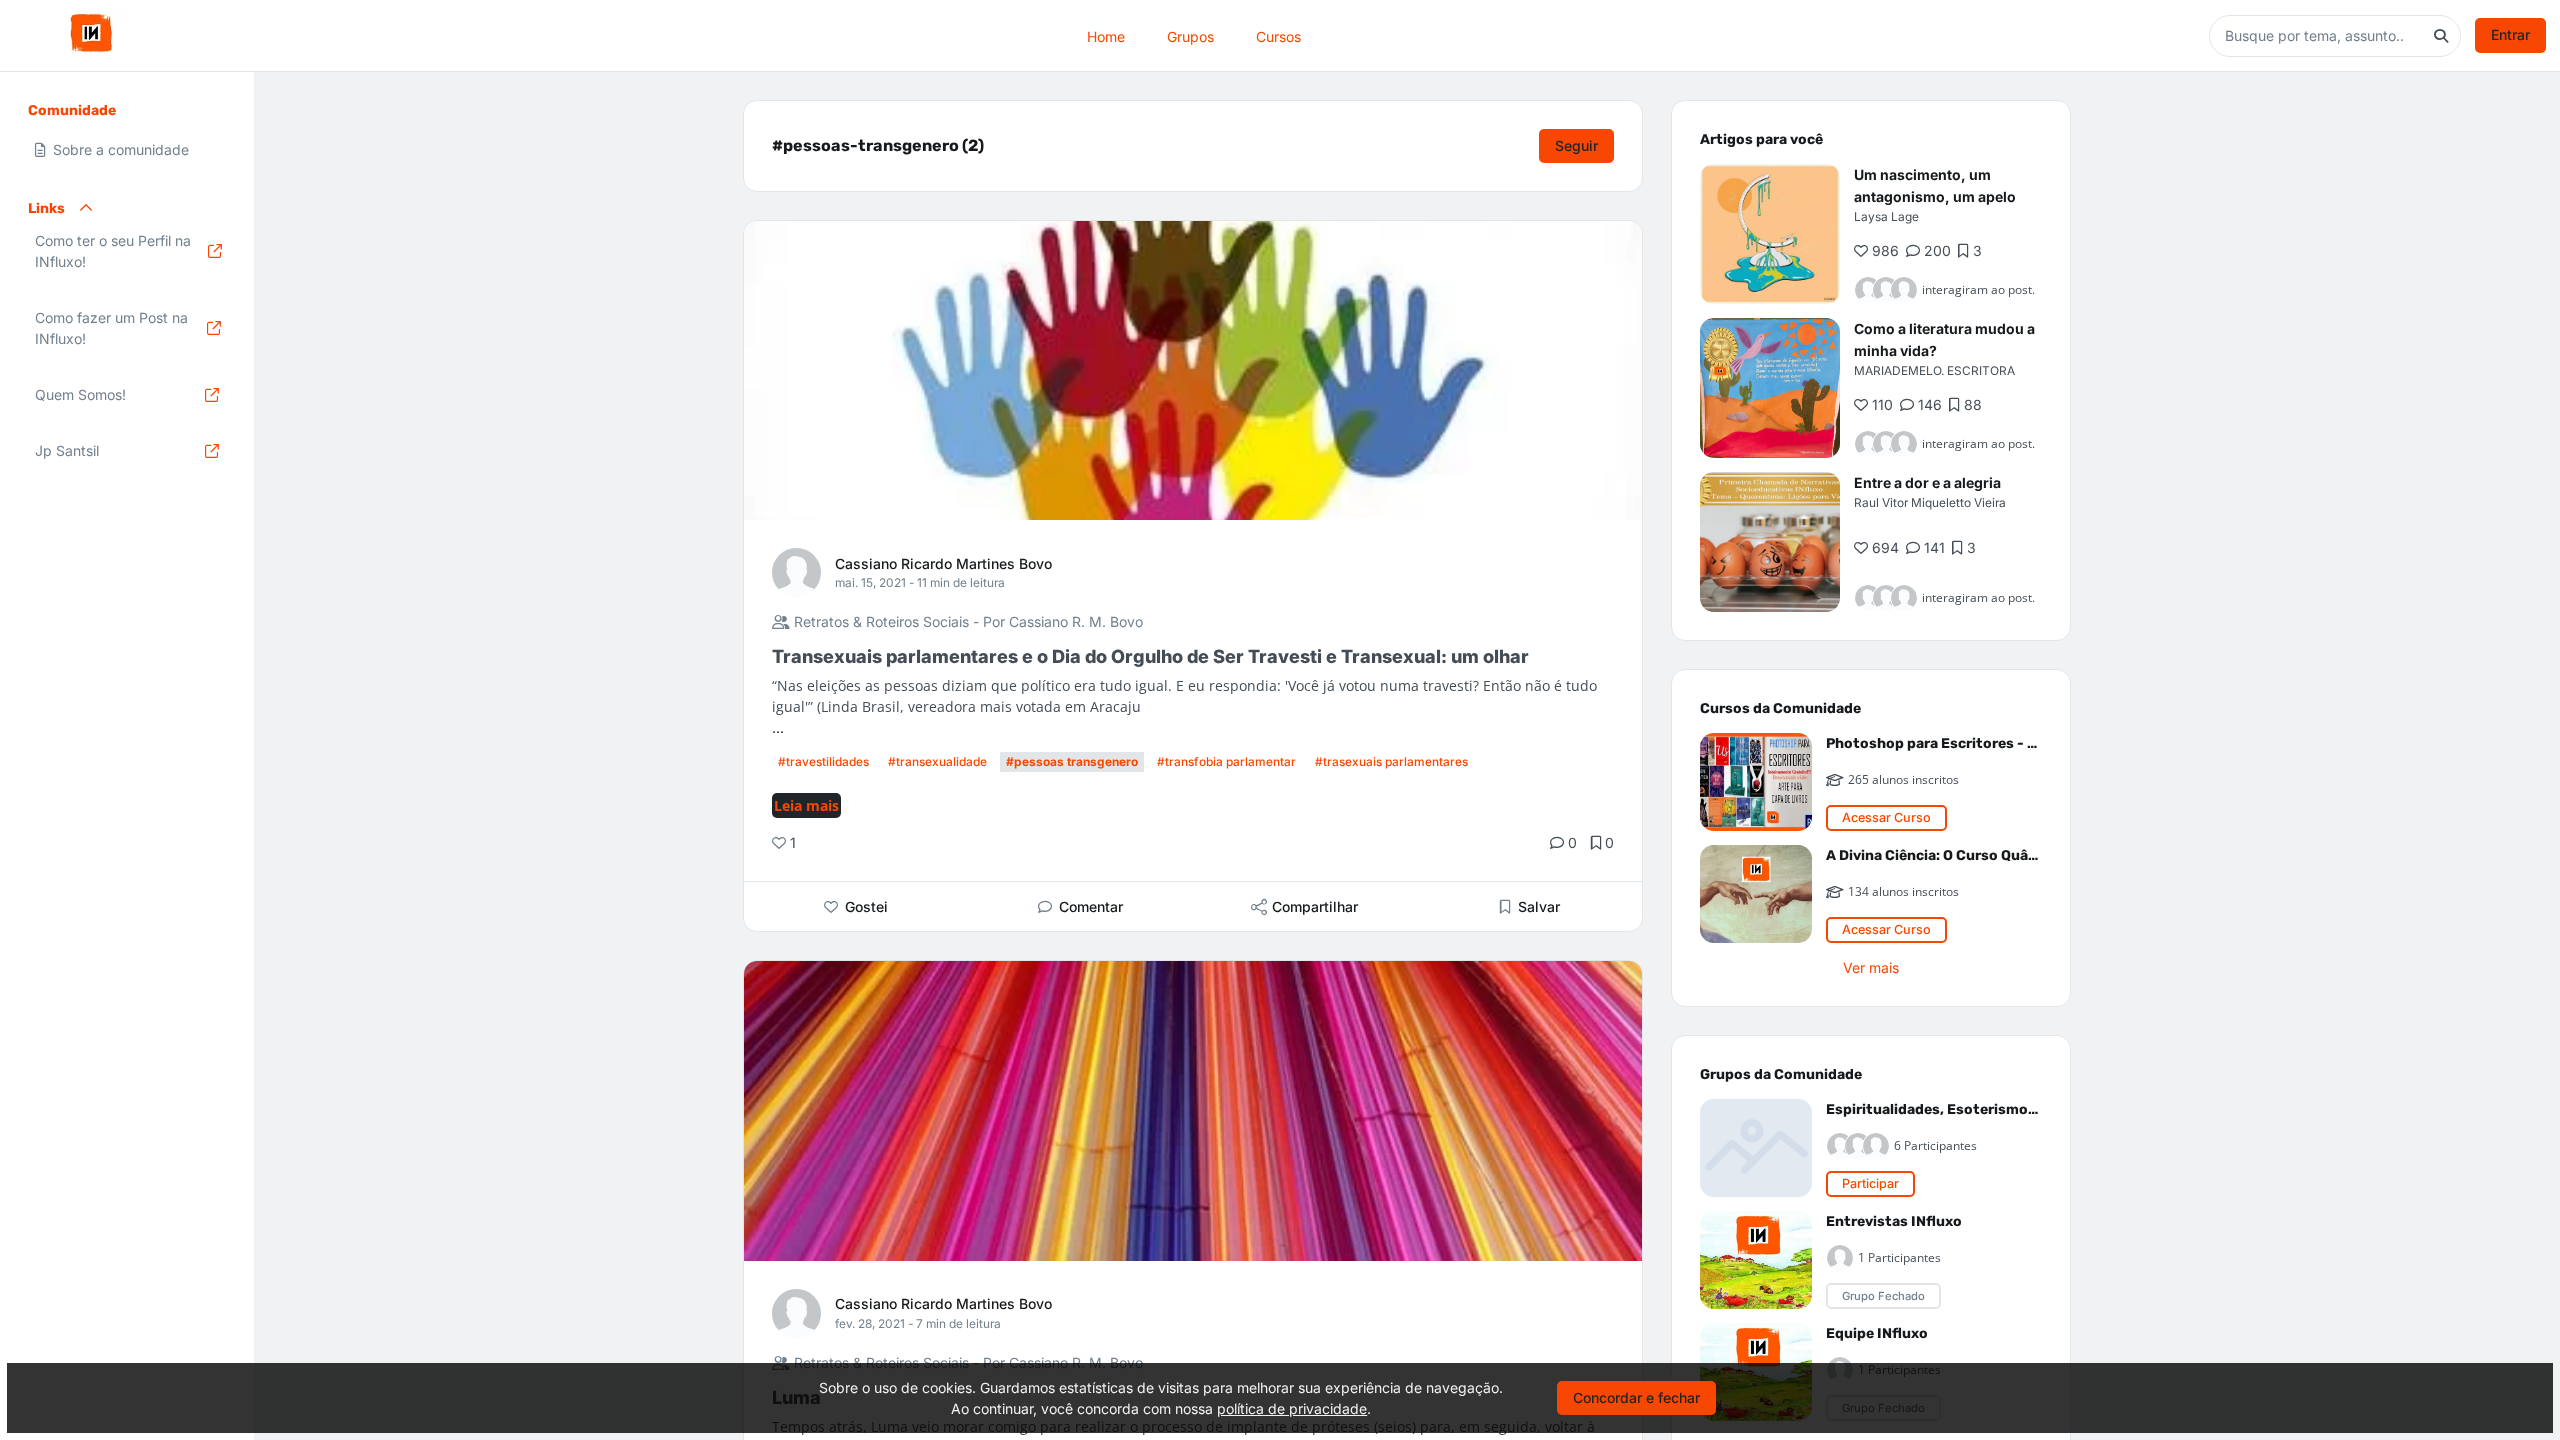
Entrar (2510, 34)
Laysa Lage (1886, 216)
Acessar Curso (1886, 817)
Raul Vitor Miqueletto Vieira (1930, 502)
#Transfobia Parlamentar (1226, 761)
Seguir (1576, 145)
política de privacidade (1292, 1408)
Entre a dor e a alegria (1927, 482)
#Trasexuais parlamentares (1391, 761)
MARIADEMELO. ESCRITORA (1934, 370)
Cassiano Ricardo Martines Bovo (943, 563)
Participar (1870, 1183)
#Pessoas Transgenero (1072, 761)
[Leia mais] (1770, 234)
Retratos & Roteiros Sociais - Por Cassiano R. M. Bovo (966, 621)
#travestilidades (823, 761)
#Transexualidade (937, 761)
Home (1106, 35)
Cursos (1278, 35)
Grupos (1190, 35)
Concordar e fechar (1636, 1397)
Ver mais (1871, 967)
